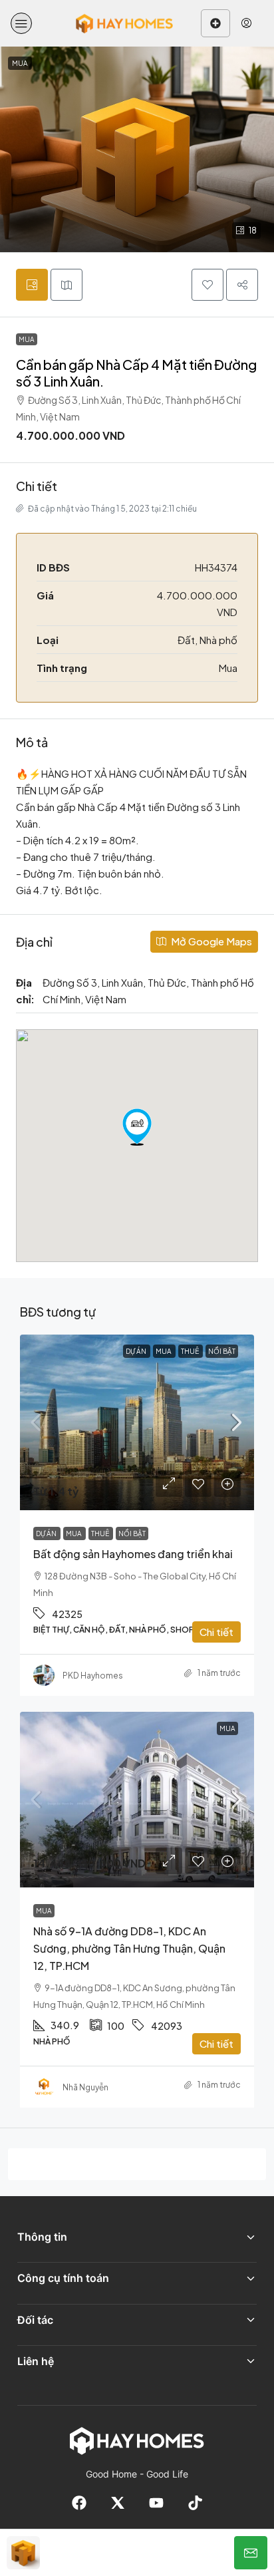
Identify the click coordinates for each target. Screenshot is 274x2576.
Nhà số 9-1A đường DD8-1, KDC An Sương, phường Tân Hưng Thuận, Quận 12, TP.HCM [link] (129, 1948)
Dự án (137, 1351)
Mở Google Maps (210, 941)
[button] (21, 23)
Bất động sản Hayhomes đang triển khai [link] (133, 1554)
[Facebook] (79, 2503)
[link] (137, 1422)
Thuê (191, 1351)
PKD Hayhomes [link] (93, 1676)
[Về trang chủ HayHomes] (137, 2440)
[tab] (32, 285)
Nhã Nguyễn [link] (85, 2087)
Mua (27, 339)
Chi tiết (216, 1632)
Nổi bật (222, 1351)
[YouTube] (156, 2503)
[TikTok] (195, 2503)
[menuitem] (246, 23)
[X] (118, 2503)
